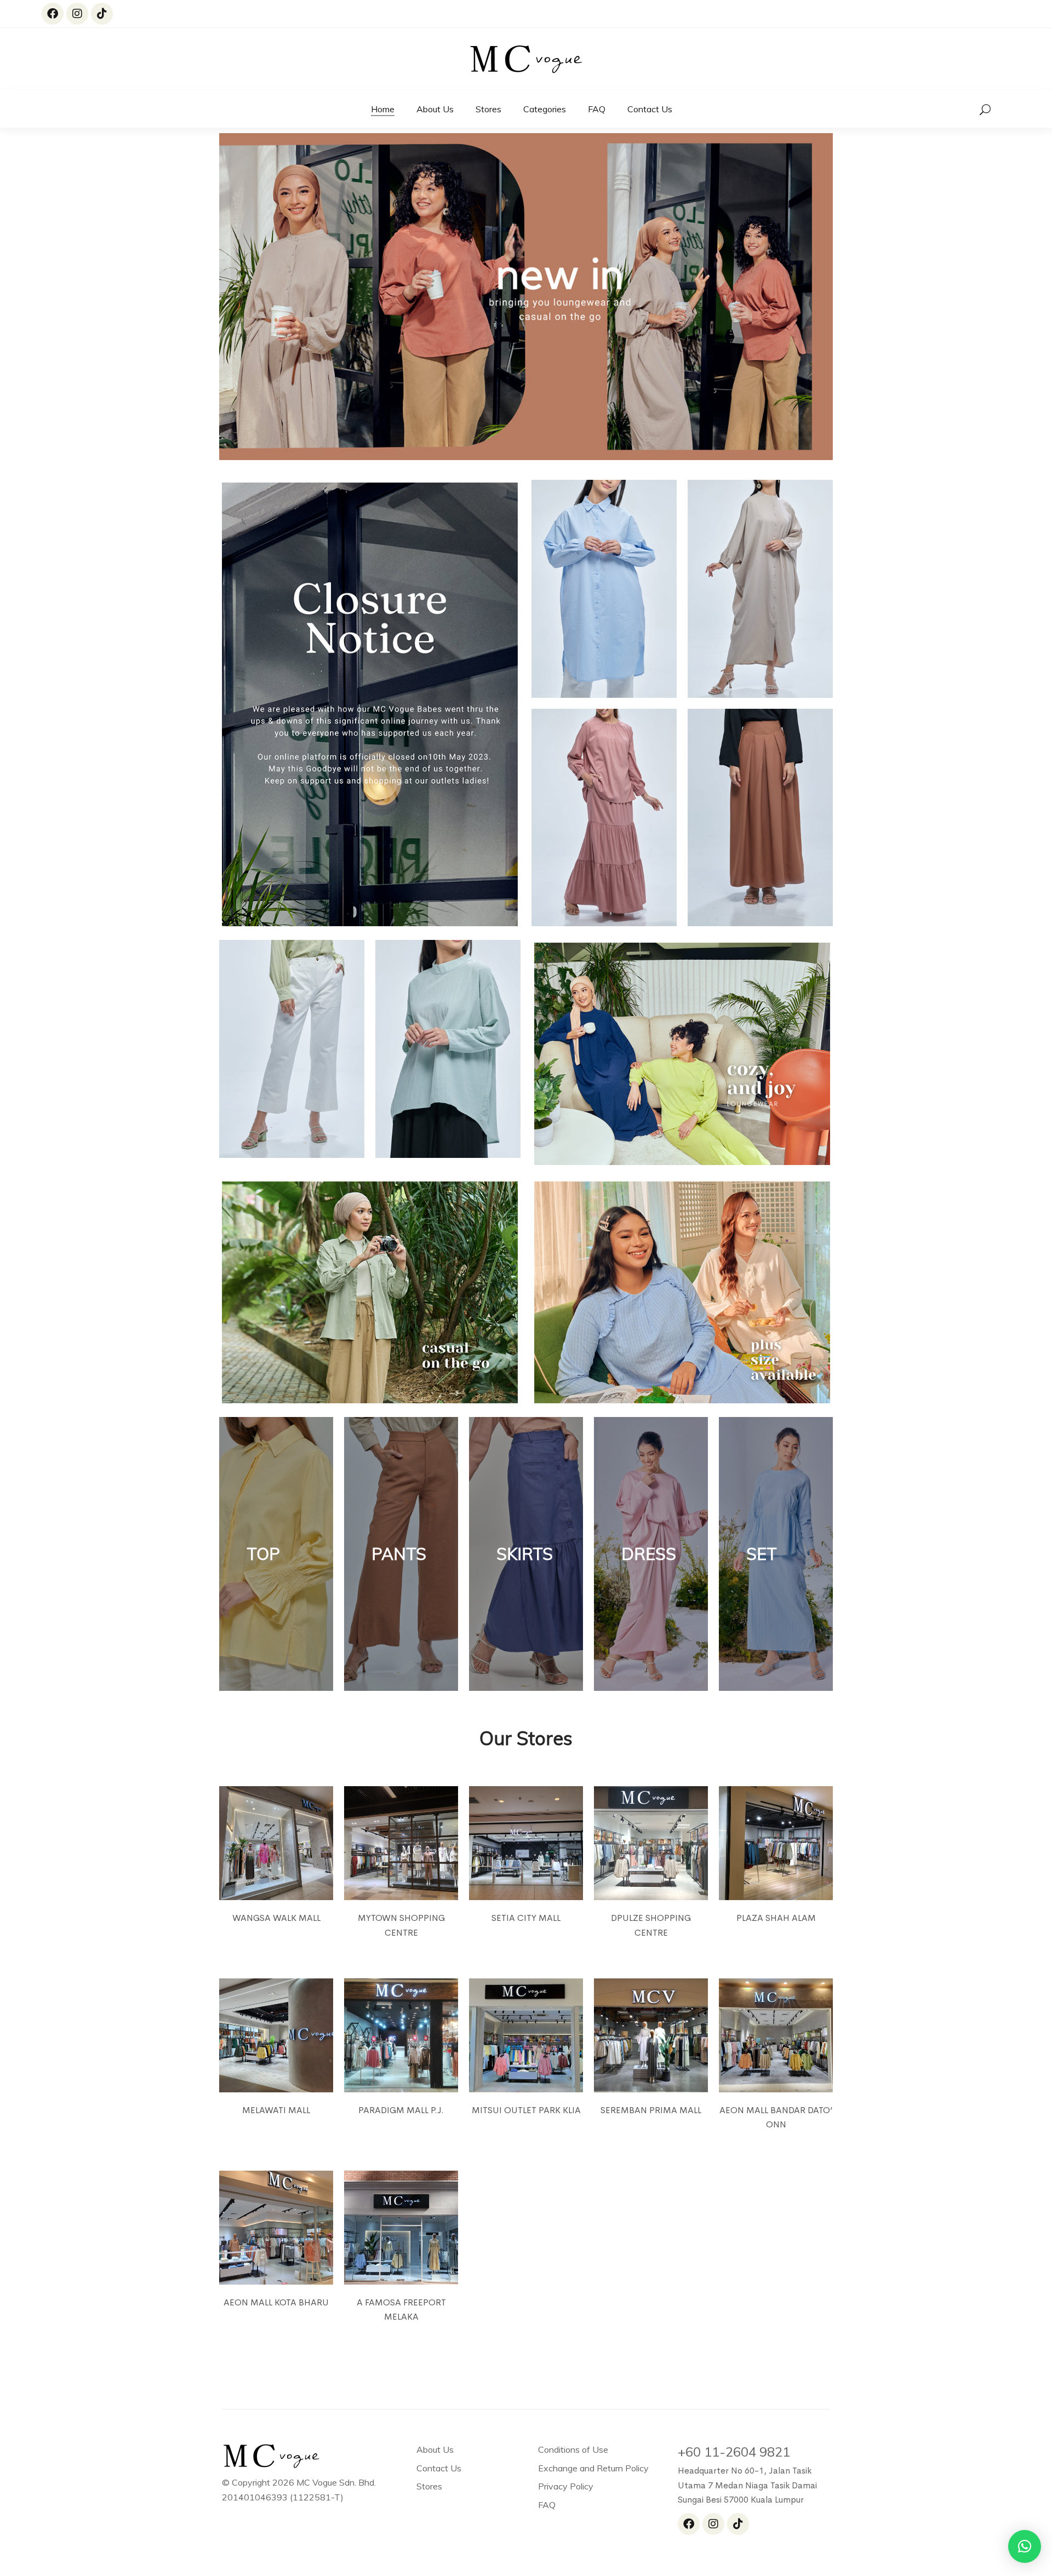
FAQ (597, 109)
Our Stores (526, 1738)
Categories (545, 109)
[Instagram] (77, 14)
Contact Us (650, 109)
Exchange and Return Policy (593, 2468)
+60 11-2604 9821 (734, 2452)
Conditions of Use (573, 2449)
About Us (435, 109)
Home (383, 109)
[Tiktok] (102, 14)
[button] (1025, 2546)
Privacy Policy (566, 2486)
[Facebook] (53, 14)
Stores (488, 109)
